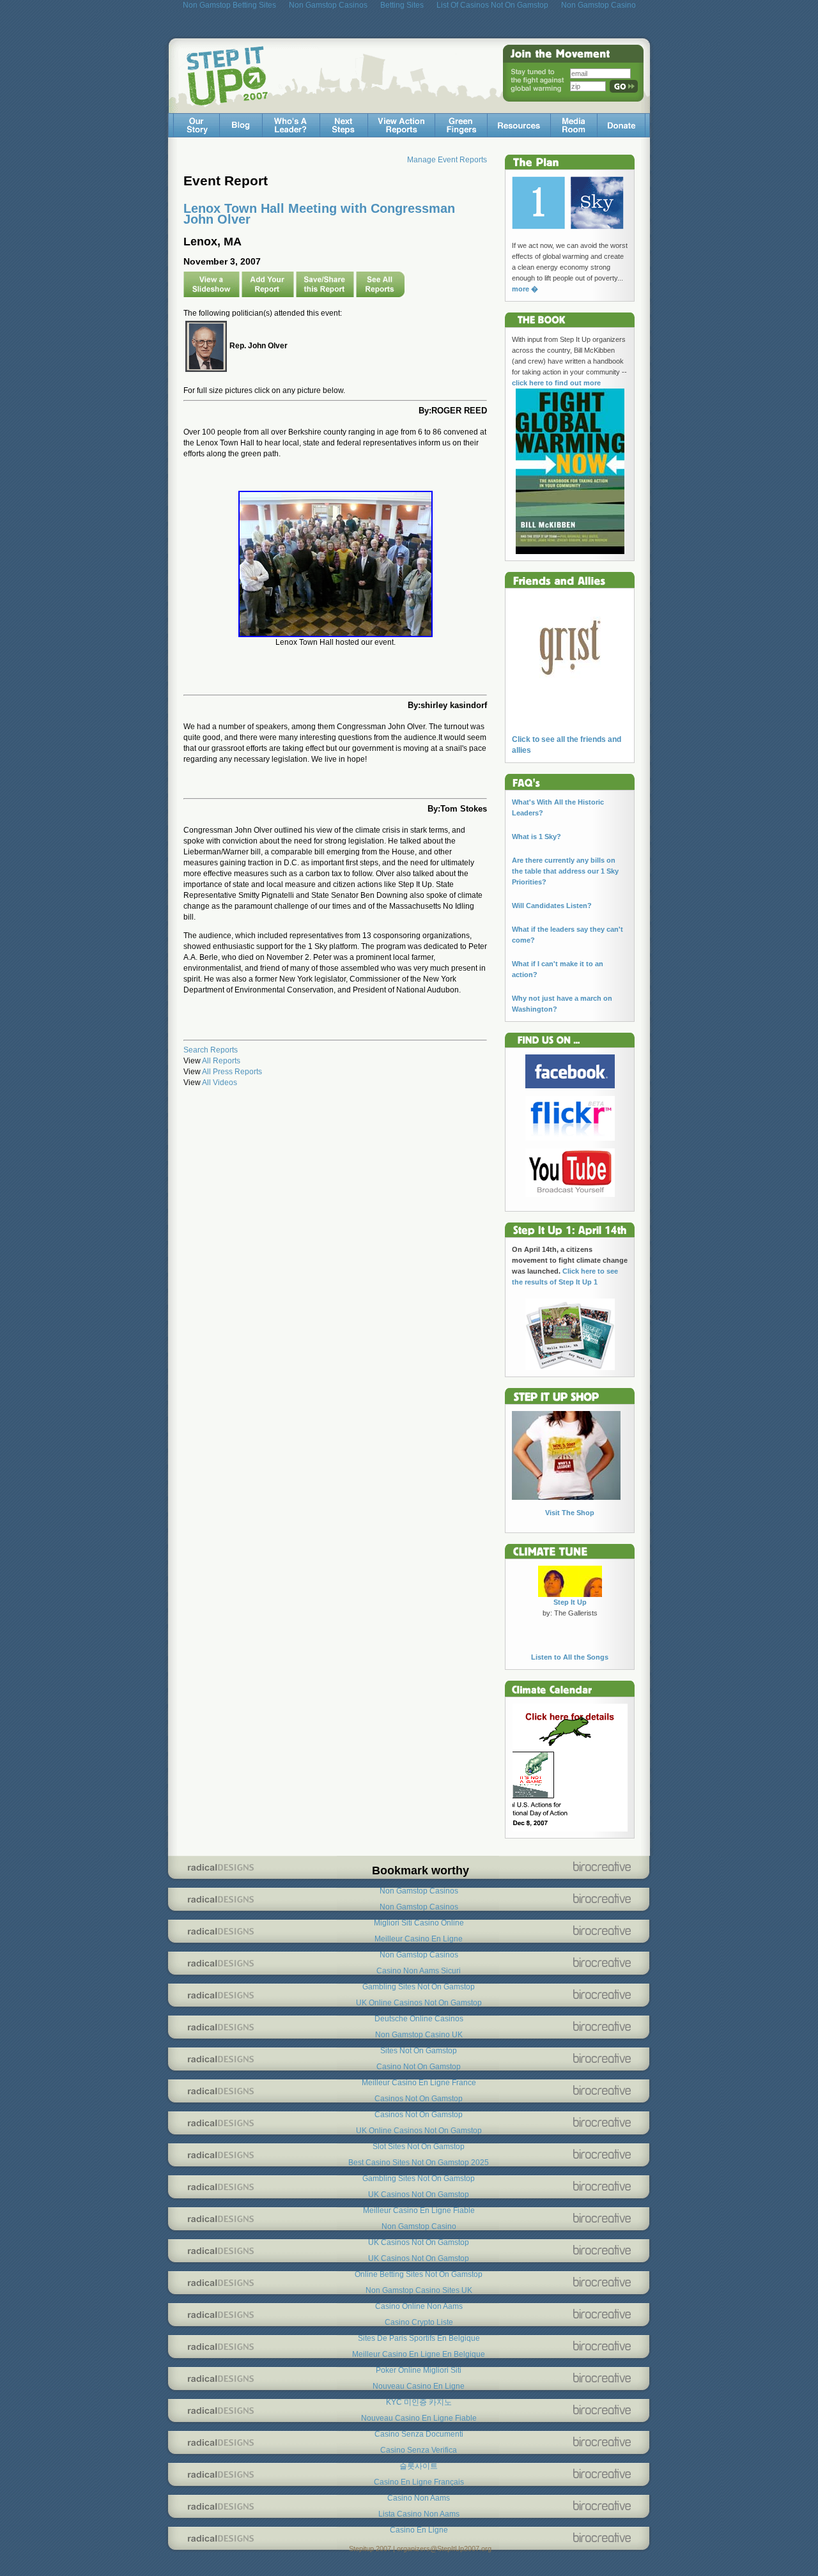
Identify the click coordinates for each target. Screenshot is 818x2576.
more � (525, 289)
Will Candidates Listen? (552, 906)
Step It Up (570, 1602)
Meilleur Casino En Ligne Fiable (419, 2210)
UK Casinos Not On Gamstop (419, 2194)
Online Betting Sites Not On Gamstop (419, 2274)
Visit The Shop (570, 1513)
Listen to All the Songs (570, 1657)
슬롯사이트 (419, 2466)
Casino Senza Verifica (419, 2450)
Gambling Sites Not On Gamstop (419, 1987)
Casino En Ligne (419, 2530)
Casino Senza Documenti (419, 2434)
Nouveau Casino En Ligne (419, 2386)
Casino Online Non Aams (419, 2306)
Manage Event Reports (447, 160)
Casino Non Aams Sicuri (419, 1971)
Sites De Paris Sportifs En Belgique (419, 2338)
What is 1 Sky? (536, 837)
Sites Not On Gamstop (419, 2051)
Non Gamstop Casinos (419, 1891)
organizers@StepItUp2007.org (444, 2549)
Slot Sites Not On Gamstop (419, 2147)
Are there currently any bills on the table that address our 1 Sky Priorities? (565, 871)
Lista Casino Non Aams (419, 2514)
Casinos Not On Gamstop (419, 2099)
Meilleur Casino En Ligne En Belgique (419, 2354)
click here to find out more (556, 383)
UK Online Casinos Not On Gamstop (419, 2003)
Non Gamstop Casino (419, 2226)
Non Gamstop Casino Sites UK (419, 2290)
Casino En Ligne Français (419, 2482)
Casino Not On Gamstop (419, 2067)
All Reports (221, 1061)
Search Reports (211, 1050)
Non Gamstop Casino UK (419, 2035)
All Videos (220, 1083)
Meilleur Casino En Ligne (419, 1939)
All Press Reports (232, 1072)
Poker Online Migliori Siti (419, 2370)
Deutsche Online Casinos (419, 2019)
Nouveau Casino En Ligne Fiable (419, 2418)
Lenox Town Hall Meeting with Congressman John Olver (319, 214)
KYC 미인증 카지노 (419, 2402)
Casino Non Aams (419, 2498)
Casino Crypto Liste (419, 2322)
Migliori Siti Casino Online (419, 1923)
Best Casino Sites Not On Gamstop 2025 (419, 2163)
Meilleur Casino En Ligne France (419, 2083)
